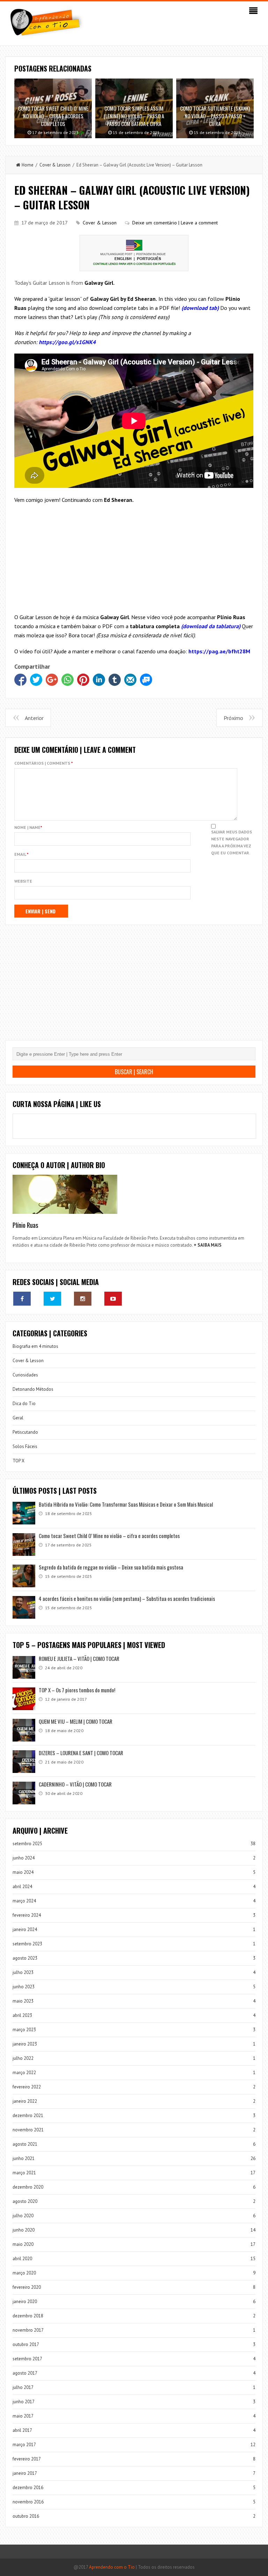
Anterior (34, 718)
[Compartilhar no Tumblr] (115, 680)
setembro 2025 (27, 1844)
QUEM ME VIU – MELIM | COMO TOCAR (76, 1721)
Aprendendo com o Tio (112, 2567)
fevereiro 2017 (27, 2459)
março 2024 (24, 1901)
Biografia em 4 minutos (35, 1346)
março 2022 (24, 2073)
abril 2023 (22, 2015)
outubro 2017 (26, 2344)
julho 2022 (23, 2058)
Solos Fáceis (25, 1446)
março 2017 (24, 2445)
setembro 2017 (27, 2359)
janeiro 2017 (25, 2473)
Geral (18, 1418)
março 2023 (24, 2030)
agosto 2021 (25, 2144)
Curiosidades (25, 1375)
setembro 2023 (27, 1944)
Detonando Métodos (33, 1389)
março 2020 (24, 2273)
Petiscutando (25, 1432)
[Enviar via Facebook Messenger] (146, 680)
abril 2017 (22, 2430)
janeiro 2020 (25, 2302)
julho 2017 (23, 2387)
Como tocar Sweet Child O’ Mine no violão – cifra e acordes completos (109, 1536)
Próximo (233, 718)
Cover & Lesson (55, 165)
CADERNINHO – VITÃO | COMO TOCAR (75, 1784)
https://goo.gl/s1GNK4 (67, 342)
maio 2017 (23, 2416)
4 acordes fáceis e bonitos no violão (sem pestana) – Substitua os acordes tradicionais (127, 1598)
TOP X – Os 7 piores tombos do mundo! (77, 1690)
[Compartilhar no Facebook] (20, 680)
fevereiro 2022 (27, 2087)
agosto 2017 (25, 2373)
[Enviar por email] (130, 680)
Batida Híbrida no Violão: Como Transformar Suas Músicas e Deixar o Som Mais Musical (126, 1504)
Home (28, 165)
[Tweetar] (36, 680)
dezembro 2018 (28, 2316)
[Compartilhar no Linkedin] (99, 680)
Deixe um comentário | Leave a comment (175, 223)
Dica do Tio (24, 1404)
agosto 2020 (25, 2201)
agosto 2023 (25, 1958)
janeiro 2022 (25, 2101)
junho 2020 (24, 2230)
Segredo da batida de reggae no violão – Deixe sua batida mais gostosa (111, 1567)
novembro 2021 (28, 2130)
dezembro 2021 (28, 2115)
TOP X (18, 1461)
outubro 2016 (26, 2516)
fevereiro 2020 (27, 2287)
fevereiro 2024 (27, 1915)
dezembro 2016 (28, 2488)
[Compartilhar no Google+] (52, 680)
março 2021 (24, 2173)
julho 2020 (23, 2216)
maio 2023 (23, 2001)
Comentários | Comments (44, 763)
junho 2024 (24, 1858)
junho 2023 (24, 1987)
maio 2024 (23, 1872)
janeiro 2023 (25, 2044)
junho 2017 (24, 2402)
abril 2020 (22, 2259)
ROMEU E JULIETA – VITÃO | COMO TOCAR (79, 1658)
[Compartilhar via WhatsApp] (68, 680)
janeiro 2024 (25, 1929)
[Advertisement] (134, 560)
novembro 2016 (28, 2502)
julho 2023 (23, 1972)
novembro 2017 (28, 2330)
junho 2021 (24, 2158)
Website (23, 881)
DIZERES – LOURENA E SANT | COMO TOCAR (81, 1753)
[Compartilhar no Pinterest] (83, 680)
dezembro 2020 (28, 2187)
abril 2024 (22, 1887)
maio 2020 (23, 2244)
